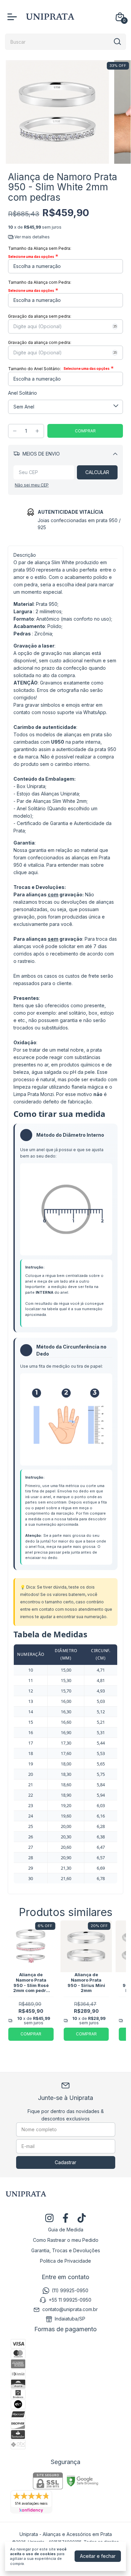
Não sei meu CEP (32, 485)
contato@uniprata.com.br (70, 2309)
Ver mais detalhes (32, 237)
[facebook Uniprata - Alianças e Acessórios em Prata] (65, 2218)
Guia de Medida (66, 2230)
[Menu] (13, 17)
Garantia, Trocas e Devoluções (66, 2250)
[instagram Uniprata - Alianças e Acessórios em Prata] (49, 2218)
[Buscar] (117, 41)
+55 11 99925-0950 (70, 2300)
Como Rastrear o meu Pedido (66, 2240)
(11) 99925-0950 (70, 2290)
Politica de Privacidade (65, 2261)
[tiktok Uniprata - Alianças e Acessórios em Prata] (82, 2218)
